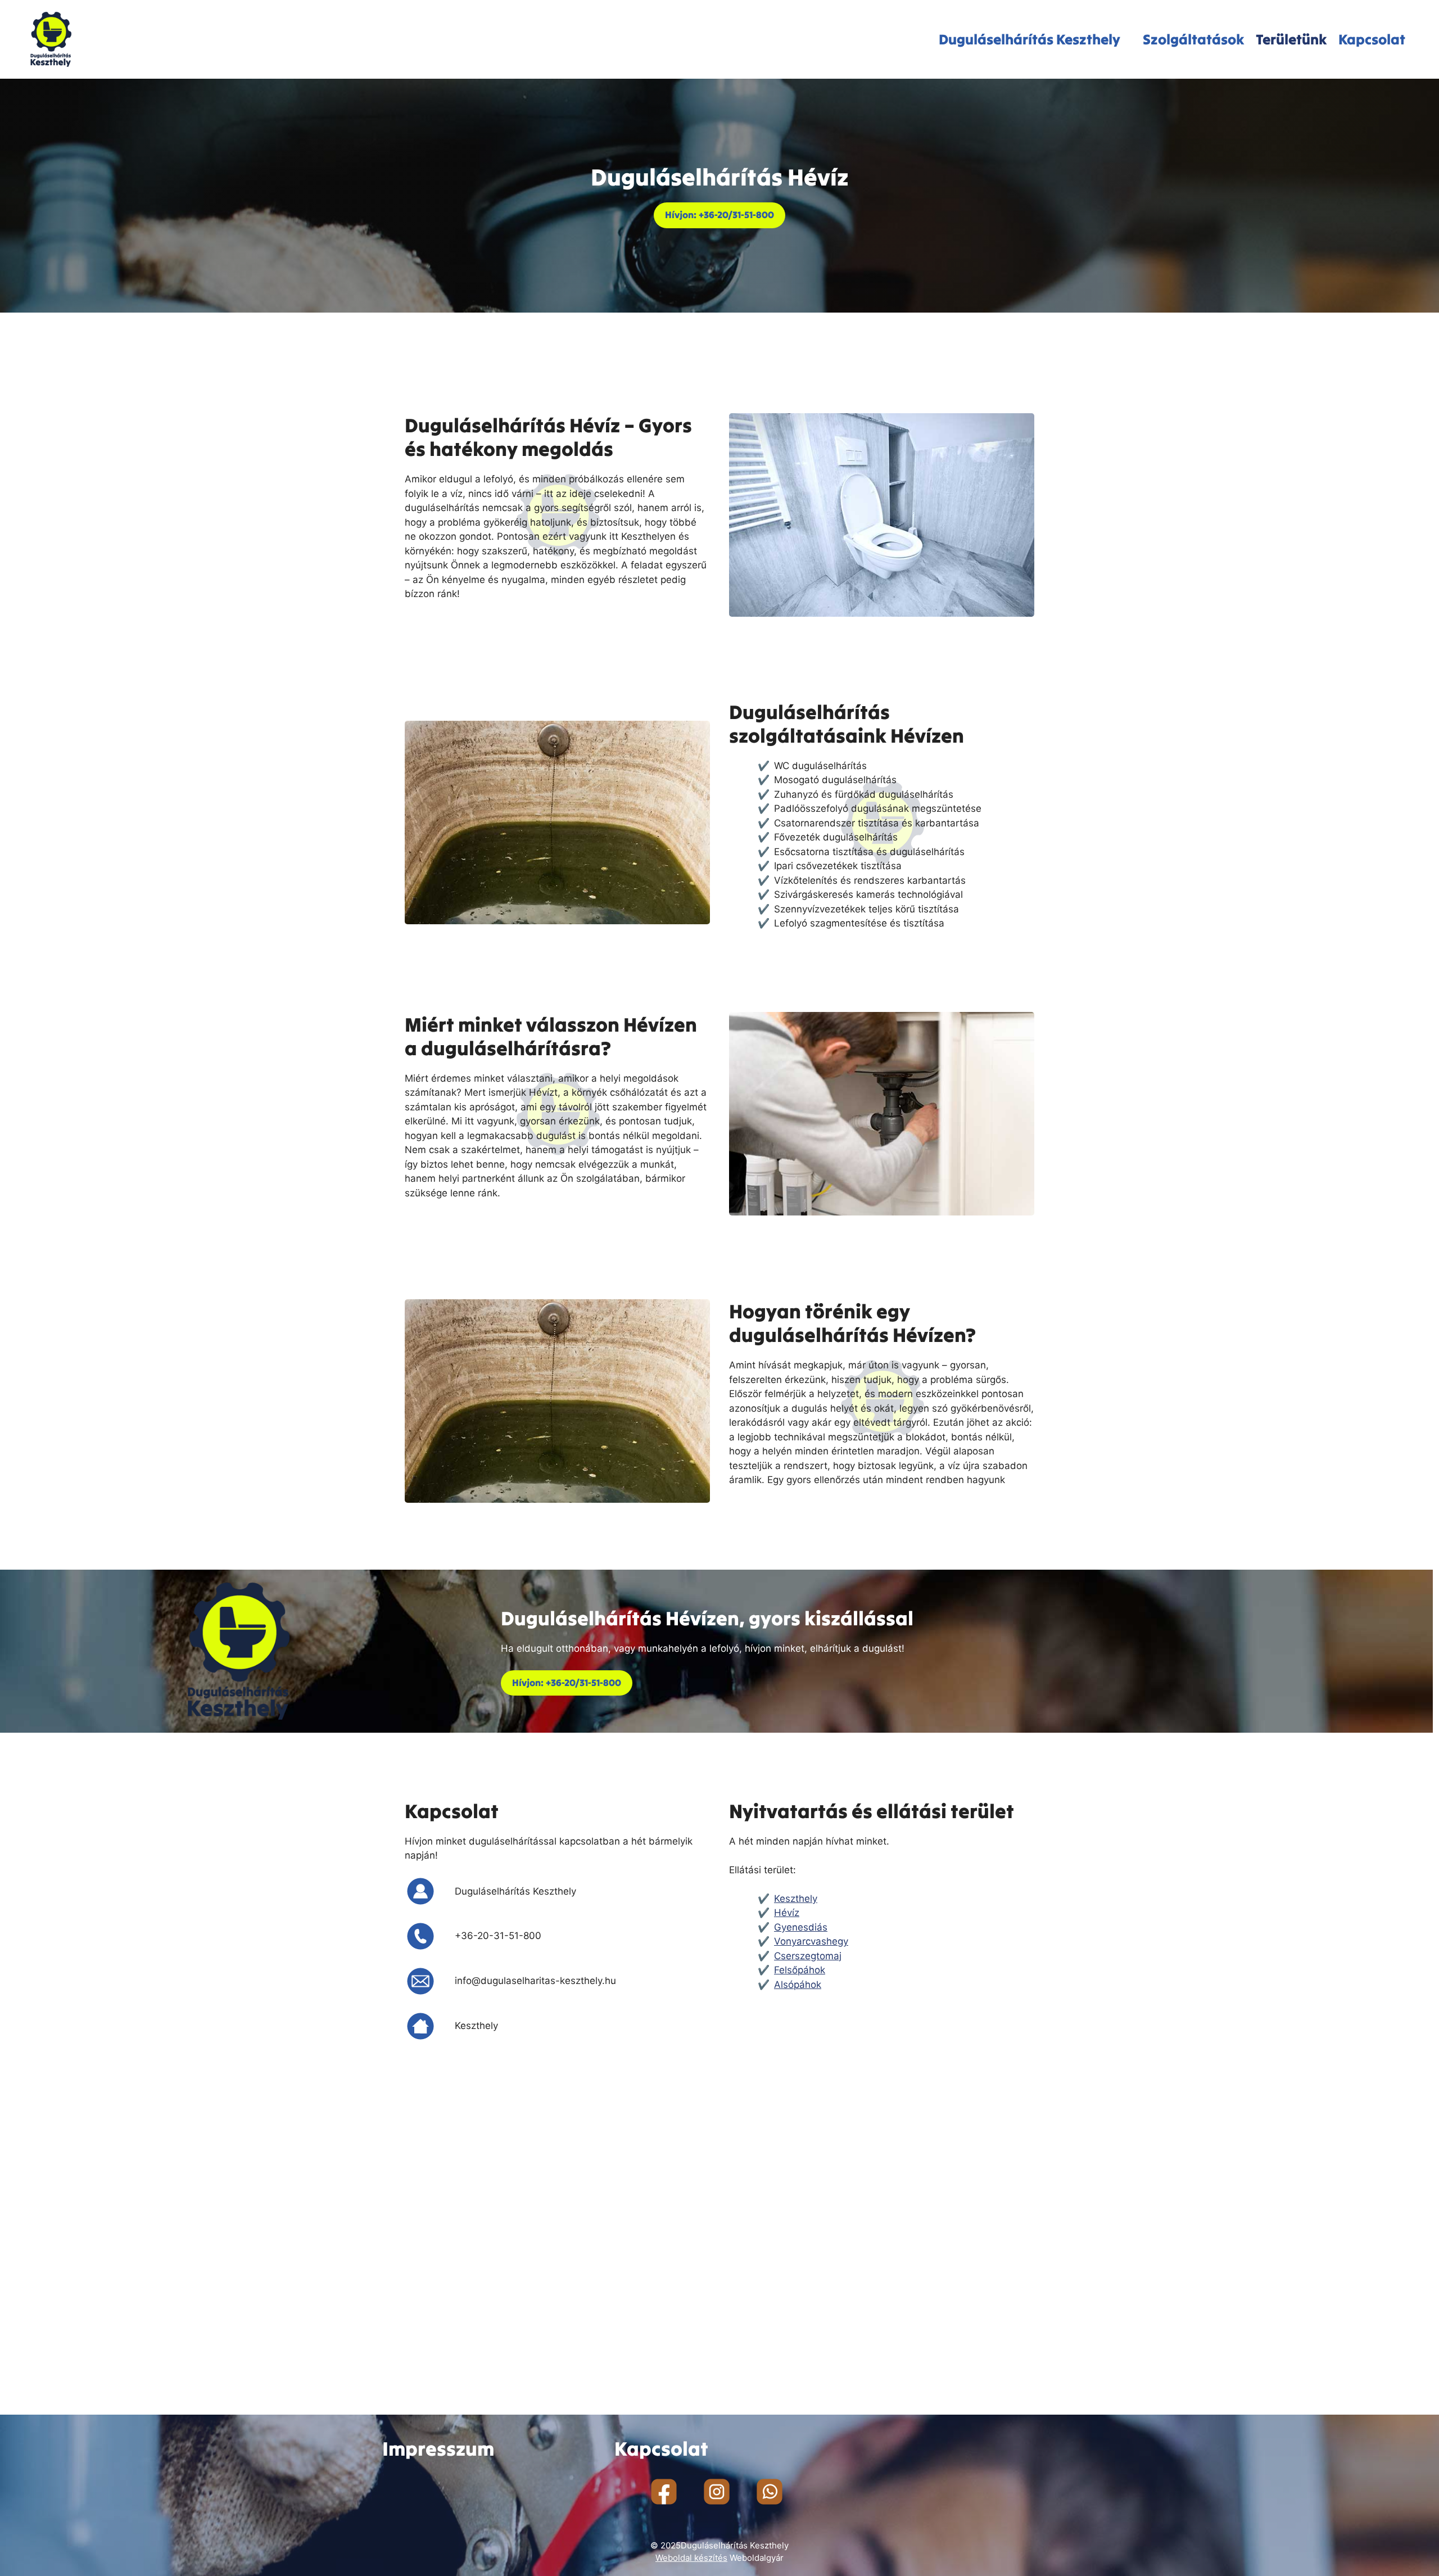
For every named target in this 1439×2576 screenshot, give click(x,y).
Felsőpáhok (800, 1970)
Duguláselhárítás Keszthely (1030, 39)
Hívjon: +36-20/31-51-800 (719, 215)
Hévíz (787, 1913)
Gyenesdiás (801, 1927)
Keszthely (796, 1899)
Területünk (1291, 39)
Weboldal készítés (691, 2558)
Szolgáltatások (1194, 39)
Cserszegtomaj (808, 1956)
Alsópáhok (798, 1985)
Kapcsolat (1372, 39)
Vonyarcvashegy (811, 1941)
